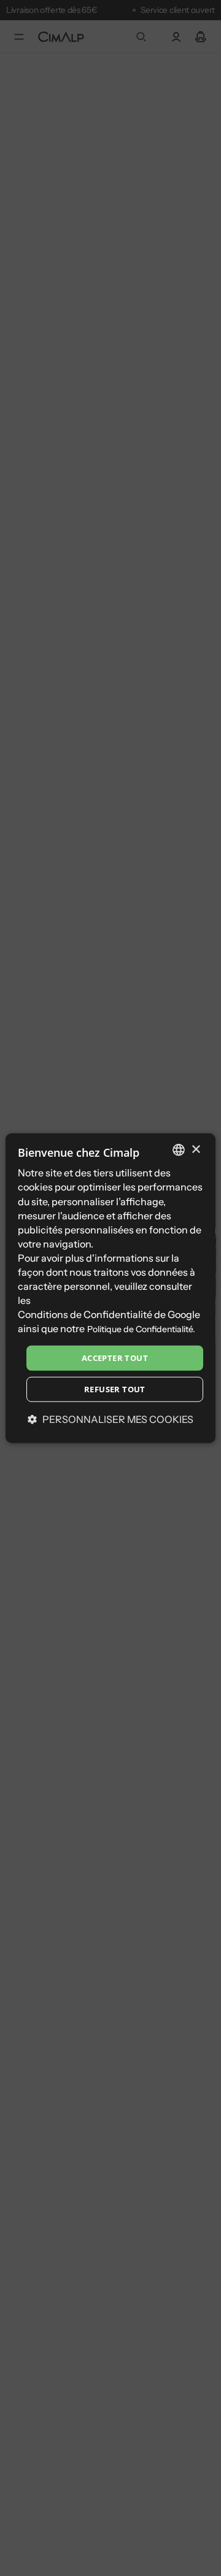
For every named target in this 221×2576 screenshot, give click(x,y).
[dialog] (110, 1288)
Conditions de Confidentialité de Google (109, 1314)
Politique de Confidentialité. (141, 1329)
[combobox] (179, 1150)
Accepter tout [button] (115, 1357)
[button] (110, 1419)
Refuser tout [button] (115, 1389)
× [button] (196, 1149)
